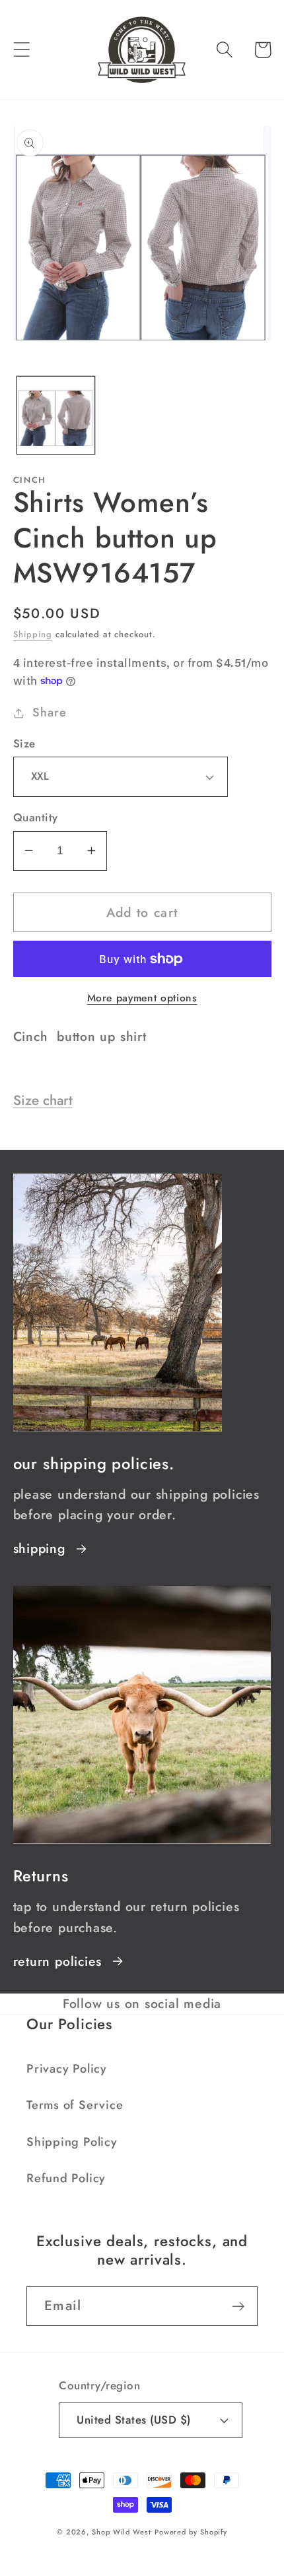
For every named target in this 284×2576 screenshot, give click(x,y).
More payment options (142, 998)
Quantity (36, 818)
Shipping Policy (72, 2142)
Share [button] (49, 712)
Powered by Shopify (191, 2532)
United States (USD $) (134, 2420)
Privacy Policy (67, 2069)
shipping (39, 1548)
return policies (58, 1961)
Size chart (43, 1100)
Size (24, 744)
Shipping (33, 634)
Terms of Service (75, 2105)
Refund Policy (66, 2178)
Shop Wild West (122, 2532)
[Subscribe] (238, 2307)
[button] (21, 50)
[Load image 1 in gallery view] (56, 415)
